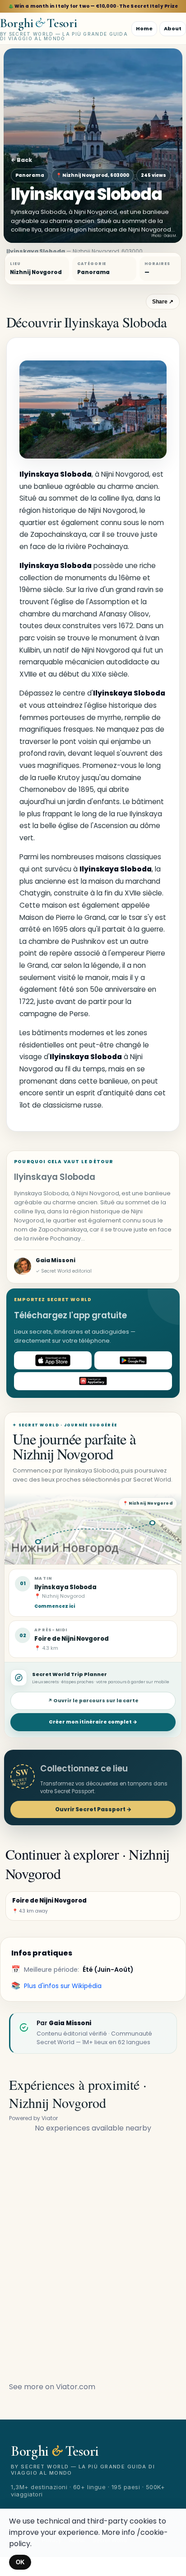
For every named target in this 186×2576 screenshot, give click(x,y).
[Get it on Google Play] (133, 1360)
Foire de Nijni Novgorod (72, 1639)
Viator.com (76, 2387)
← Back (21, 160)
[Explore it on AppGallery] (93, 1381)
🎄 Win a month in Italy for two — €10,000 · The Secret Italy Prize (93, 6)
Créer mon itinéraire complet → (93, 1722)
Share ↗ (163, 302)
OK (20, 2562)
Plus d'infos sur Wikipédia (63, 1986)
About (173, 28)
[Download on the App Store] (53, 1360)
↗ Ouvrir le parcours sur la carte (93, 1701)
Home (144, 28)
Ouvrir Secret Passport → (93, 1809)
